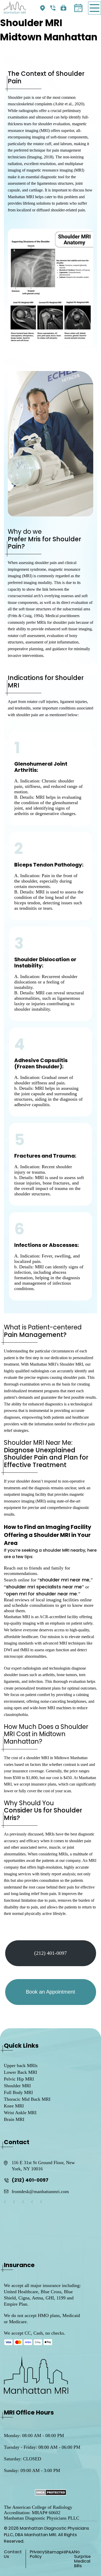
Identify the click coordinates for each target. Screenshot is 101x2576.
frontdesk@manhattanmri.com (40, 2192)
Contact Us (13, 2554)
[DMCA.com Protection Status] (51, 2493)
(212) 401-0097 (54, 9)
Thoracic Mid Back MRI (27, 2099)
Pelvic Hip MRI (19, 2079)
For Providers (64, 9)
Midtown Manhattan (43, 9)
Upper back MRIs (21, 2066)
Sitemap (53, 2552)
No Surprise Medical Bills (82, 2559)
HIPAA (68, 2552)
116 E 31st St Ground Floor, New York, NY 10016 (43, 2166)
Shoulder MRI (17, 2086)
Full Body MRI (18, 2092)
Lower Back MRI (20, 2072)
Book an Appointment (78, 8)
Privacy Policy (37, 2554)
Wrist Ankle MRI (20, 2113)
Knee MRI (14, 2106)
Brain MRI (14, 2119)
